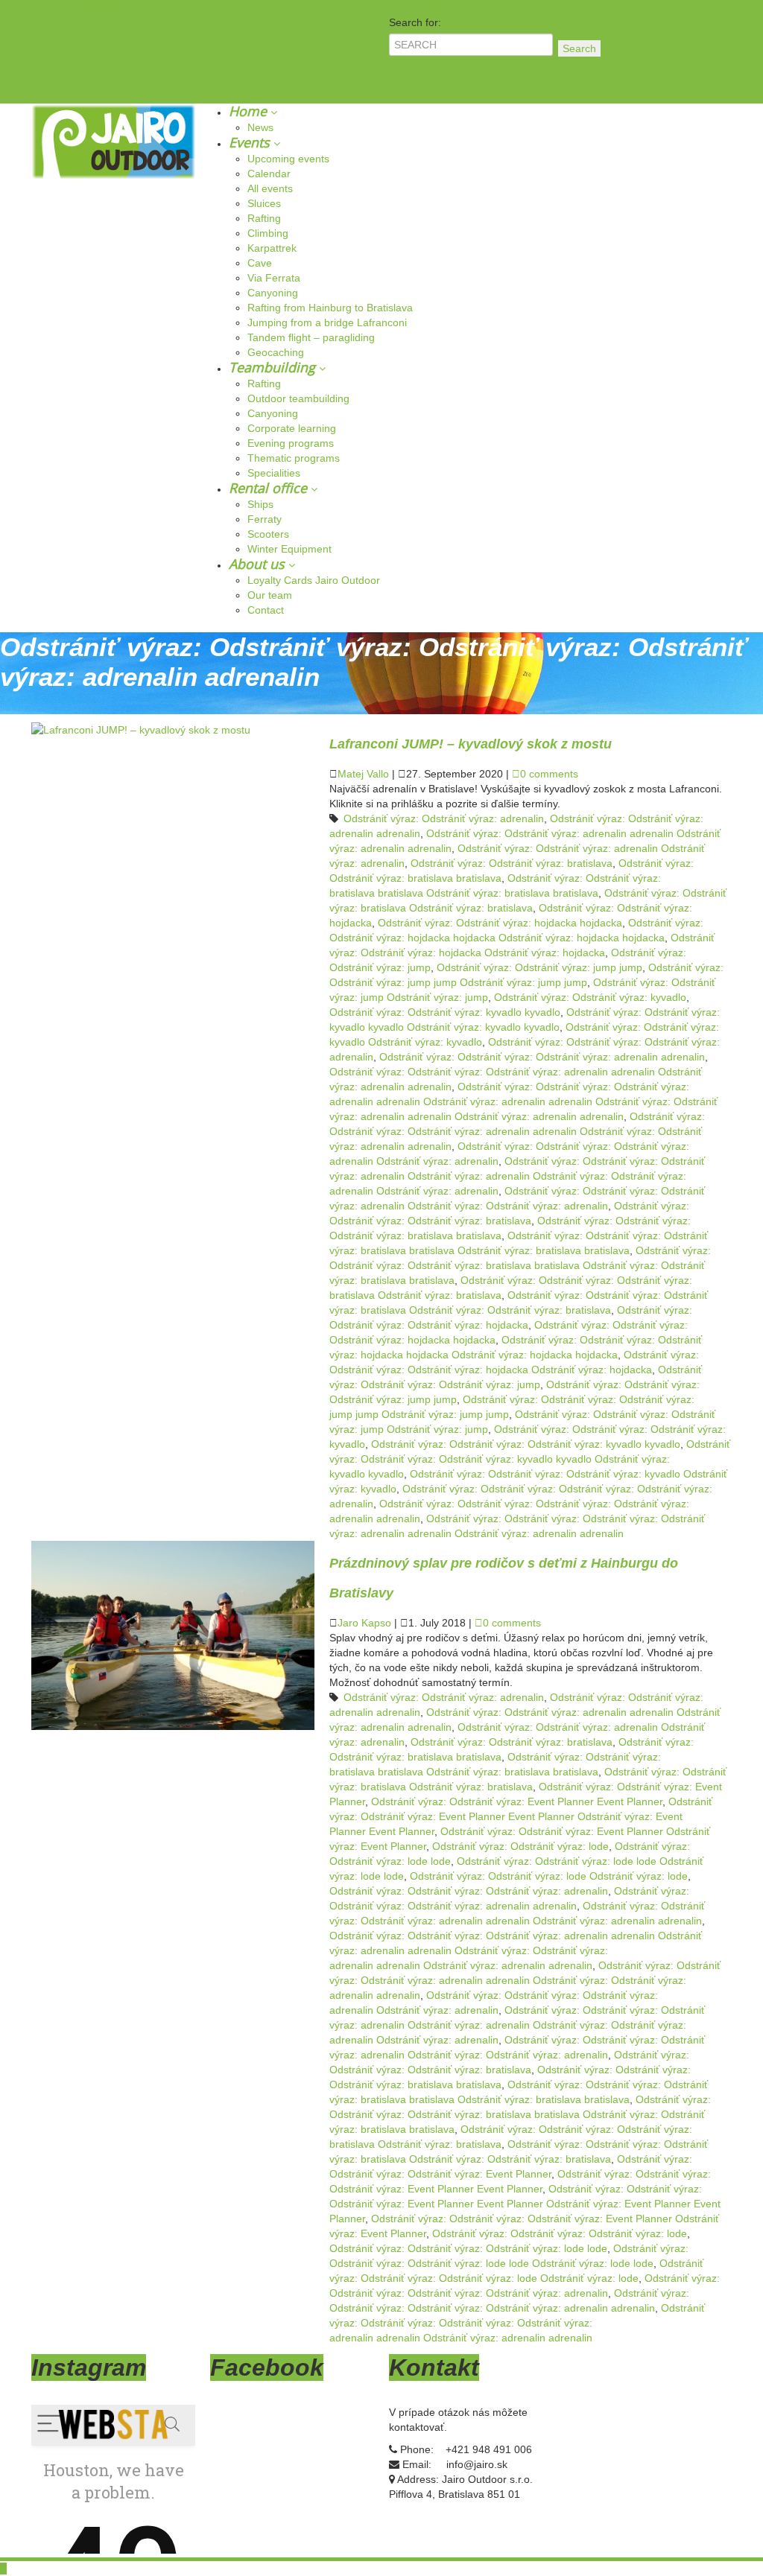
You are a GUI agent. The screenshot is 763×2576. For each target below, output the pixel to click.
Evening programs (291, 443)
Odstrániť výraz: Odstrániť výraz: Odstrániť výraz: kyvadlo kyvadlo (526, 1444)
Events (251, 142)
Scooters (268, 534)
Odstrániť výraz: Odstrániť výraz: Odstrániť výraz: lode (560, 2233)
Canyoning (273, 293)
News (260, 127)
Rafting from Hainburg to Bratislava (330, 308)
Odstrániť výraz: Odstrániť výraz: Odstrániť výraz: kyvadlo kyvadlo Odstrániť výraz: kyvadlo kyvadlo (530, 1459)
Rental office (270, 488)
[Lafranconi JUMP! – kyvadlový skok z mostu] (141, 729)
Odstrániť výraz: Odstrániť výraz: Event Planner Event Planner (517, 1801)
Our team (270, 595)
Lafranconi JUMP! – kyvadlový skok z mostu (471, 744)
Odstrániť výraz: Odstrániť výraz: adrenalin (444, 818)
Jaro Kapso (364, 1623)
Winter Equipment (289, 549)
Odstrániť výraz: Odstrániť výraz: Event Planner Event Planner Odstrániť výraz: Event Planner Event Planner (521, 1816)
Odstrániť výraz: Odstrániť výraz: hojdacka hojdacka (500, 923)
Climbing (268, 233)
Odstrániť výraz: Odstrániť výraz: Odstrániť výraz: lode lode (468, 2248)
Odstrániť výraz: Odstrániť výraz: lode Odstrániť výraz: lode (549, 1876)
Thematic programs (294, 458)
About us (259, 564)
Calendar (269, 174)
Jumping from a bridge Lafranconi (327, 322)
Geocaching (276, 352)
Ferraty (265, 519)
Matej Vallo (363, 774)
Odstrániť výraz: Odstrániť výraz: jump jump (539, 967)
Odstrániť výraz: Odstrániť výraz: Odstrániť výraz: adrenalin (469, 1891)
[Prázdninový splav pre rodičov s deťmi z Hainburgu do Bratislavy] (173, 1635)
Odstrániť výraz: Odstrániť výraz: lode (520, 1846)
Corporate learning (292, 428)
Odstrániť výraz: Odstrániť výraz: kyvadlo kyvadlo (445, 1012)
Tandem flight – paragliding (311, 337)
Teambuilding (274, 367)
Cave (260, 263)
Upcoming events (288, 159)
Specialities (274, 473)
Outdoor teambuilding (298, 398)
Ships (260, 504)
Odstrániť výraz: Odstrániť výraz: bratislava (512, 863)
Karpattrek (272, 248)
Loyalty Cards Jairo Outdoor (314, 580)
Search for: (415, 22)
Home (250, 111)
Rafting (264, 218)
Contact (266, 610)
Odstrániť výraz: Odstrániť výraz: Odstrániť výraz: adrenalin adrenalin (542, 1057)
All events (270, 188)
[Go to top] (3, 2569)
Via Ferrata (274, 278)
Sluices (264, 203)
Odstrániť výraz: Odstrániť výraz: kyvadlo (590, 997)
